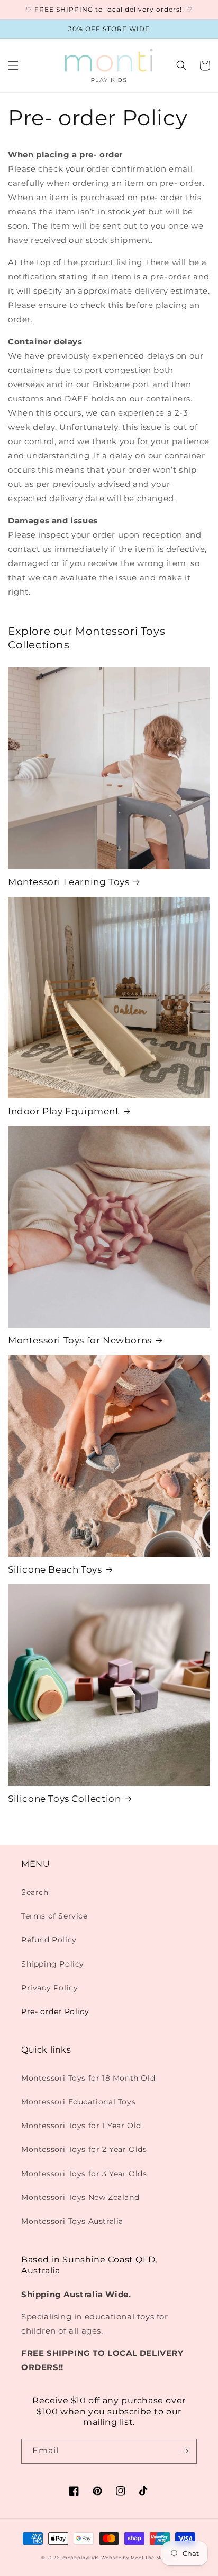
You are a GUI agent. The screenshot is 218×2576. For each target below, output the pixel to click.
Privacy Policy (49, 1988)
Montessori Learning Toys (69, 882)
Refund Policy (49, 1940)
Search (35, 1892)
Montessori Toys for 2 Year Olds (84, 2149)
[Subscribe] (185, 2451)
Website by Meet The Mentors (139, 2558)
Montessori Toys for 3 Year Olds (84, 2174)
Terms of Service (54, 1916)
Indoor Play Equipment (64, 1111)
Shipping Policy (53, 1964)
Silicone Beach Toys (55, 1569)
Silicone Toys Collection (64, 1799)
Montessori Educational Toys (78, 2102)
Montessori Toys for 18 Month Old (88, 2078)
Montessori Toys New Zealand (80, 2197)
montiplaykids (81, 2558)
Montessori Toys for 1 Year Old (81, 2126)
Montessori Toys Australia (72, 2221)
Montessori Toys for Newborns (80, 1340)
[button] (13, 65)
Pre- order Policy (55, 2011)
